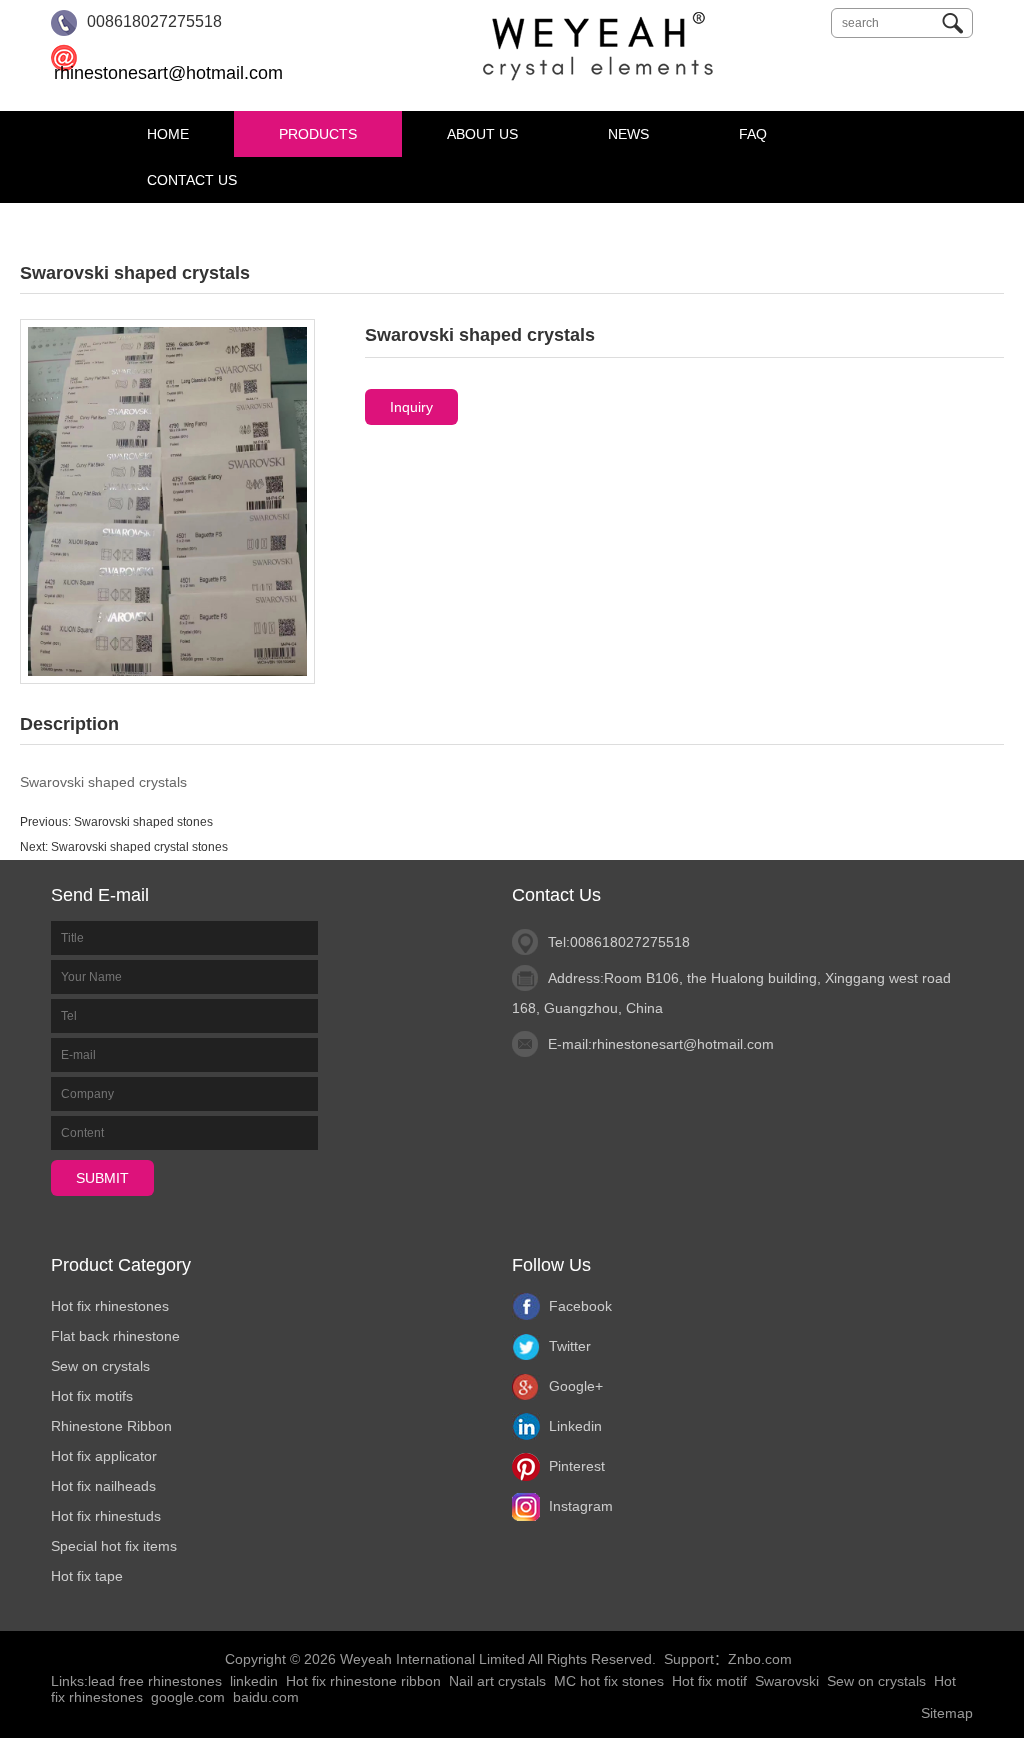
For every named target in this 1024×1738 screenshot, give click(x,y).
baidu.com (266, 1697)
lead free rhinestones (155, 1681)
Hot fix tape (87, 1576)
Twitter (568, 1346)
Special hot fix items (114, 1546)
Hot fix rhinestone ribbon (363, 1681)
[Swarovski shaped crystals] (167, 500)
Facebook (578, 1306)
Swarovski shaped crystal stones (139, 847)
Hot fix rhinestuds (106, 1516)
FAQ (753, 134)
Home (168, 134)
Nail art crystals (497, 1681)
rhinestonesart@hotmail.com (168, 73)
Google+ (574, 1386)
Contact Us (192, 180)
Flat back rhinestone (115, 1336)
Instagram (579, 1506)
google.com (188, 1697)
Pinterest (575, 1466)
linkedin (254, 1681)
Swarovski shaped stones (143, 822)
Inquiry (411, 407)
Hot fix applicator (104, 1456)
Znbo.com (760, 1659)
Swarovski (787, 1681)
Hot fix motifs (92, 1396)
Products (318, 134)
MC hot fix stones (609, 1681)
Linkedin (573, 1426)
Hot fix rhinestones (110, 1306)
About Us (482, 134)
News (628, 134)
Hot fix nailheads (103, 1486)
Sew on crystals (100, 1366)
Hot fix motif (709, 1681)
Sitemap (947, 1713)
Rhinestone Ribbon (111, 1426)
